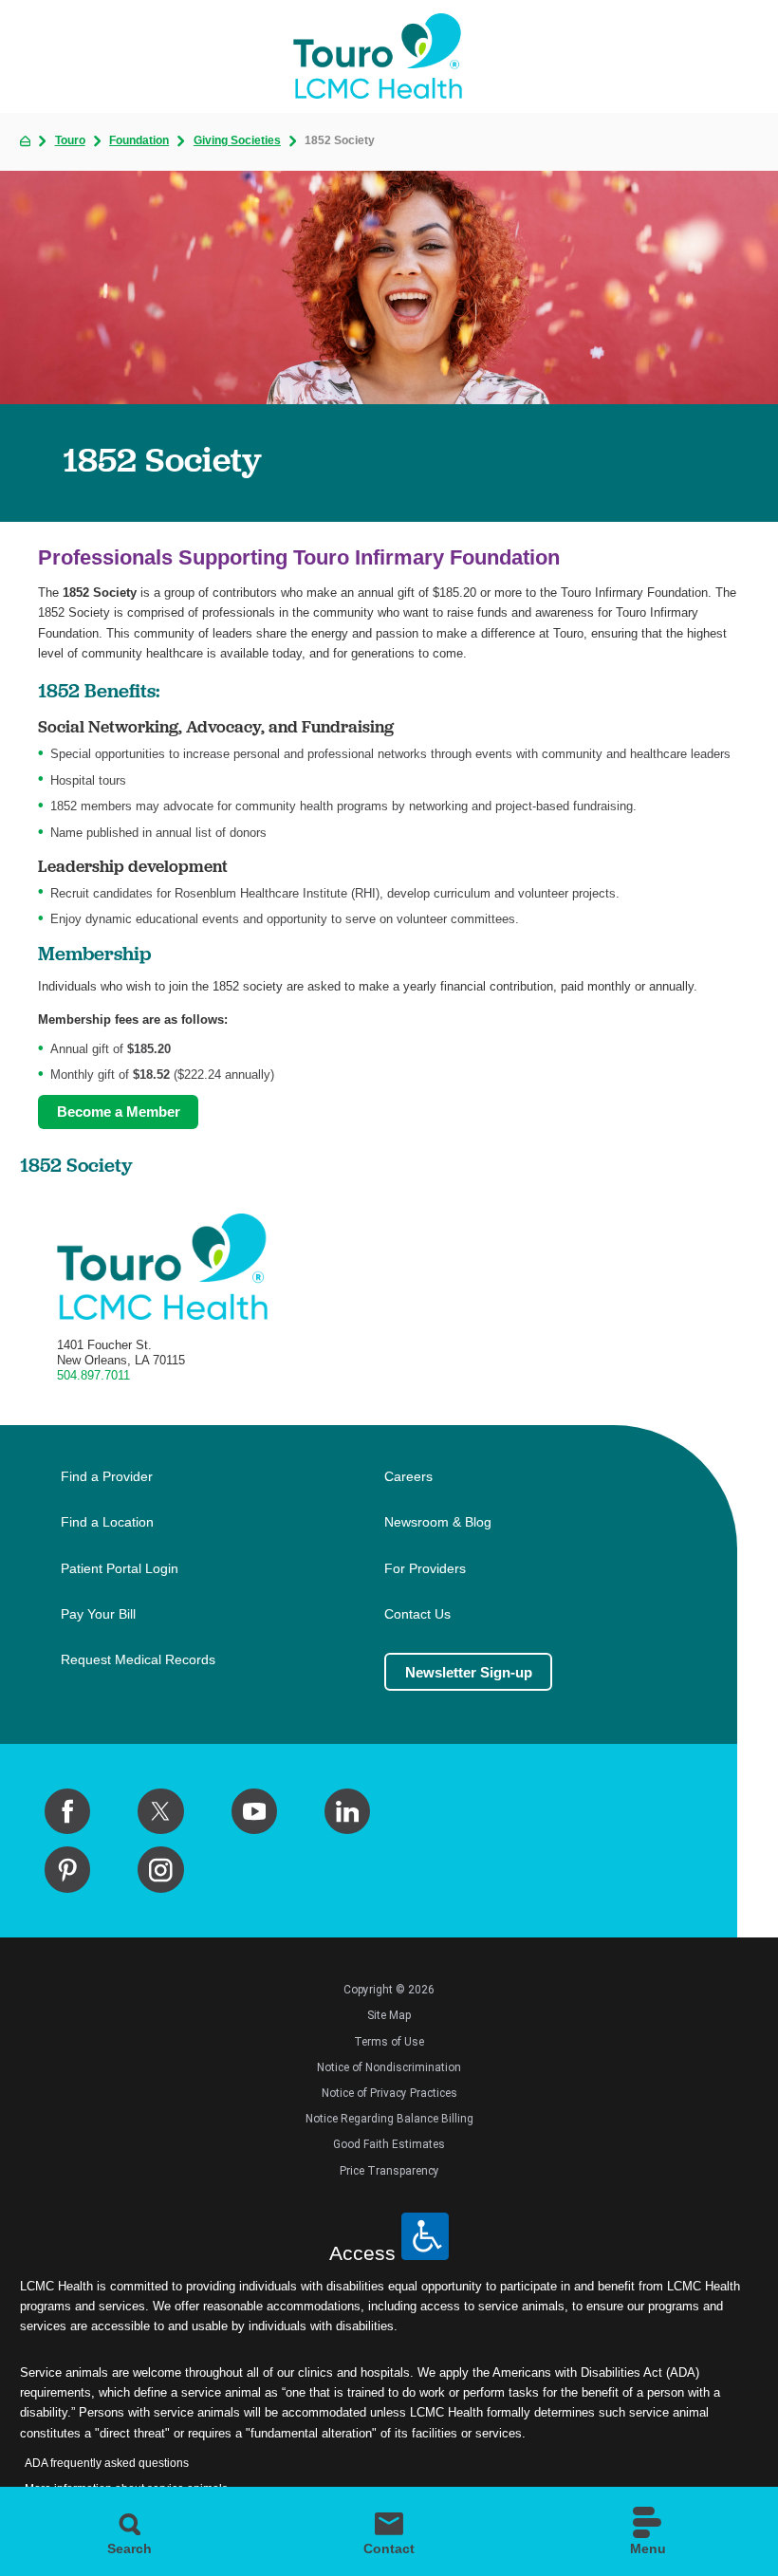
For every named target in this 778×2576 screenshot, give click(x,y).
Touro (70, 141)
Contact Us (417, 1614)
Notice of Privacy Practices (389, 2093)
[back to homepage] (25, 141)
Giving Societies (237, 141)
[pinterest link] (67, 1869)
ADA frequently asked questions (107, 2463)
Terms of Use (389, 2042)
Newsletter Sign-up (469, 1672)
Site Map (389, 2015)
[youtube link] (254, 1811)
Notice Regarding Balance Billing (389, 2119)
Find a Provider (107, 1477)
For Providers (425, 1569)
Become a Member (119, 1112)
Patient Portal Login (120, 1569)
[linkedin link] (347, 1811)
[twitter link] (160, 1811)
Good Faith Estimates (389, 2144)
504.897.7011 (93, 1375)
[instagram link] (160, 1869)
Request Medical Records (138, 1660)
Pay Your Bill (98, 1614)
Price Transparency (389, 2171)
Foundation (139, 141)
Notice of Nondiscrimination (389, 2067)
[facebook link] (67, 1811)
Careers (408, 1477)
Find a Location (107, 1522)
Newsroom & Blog (438, 1522)
